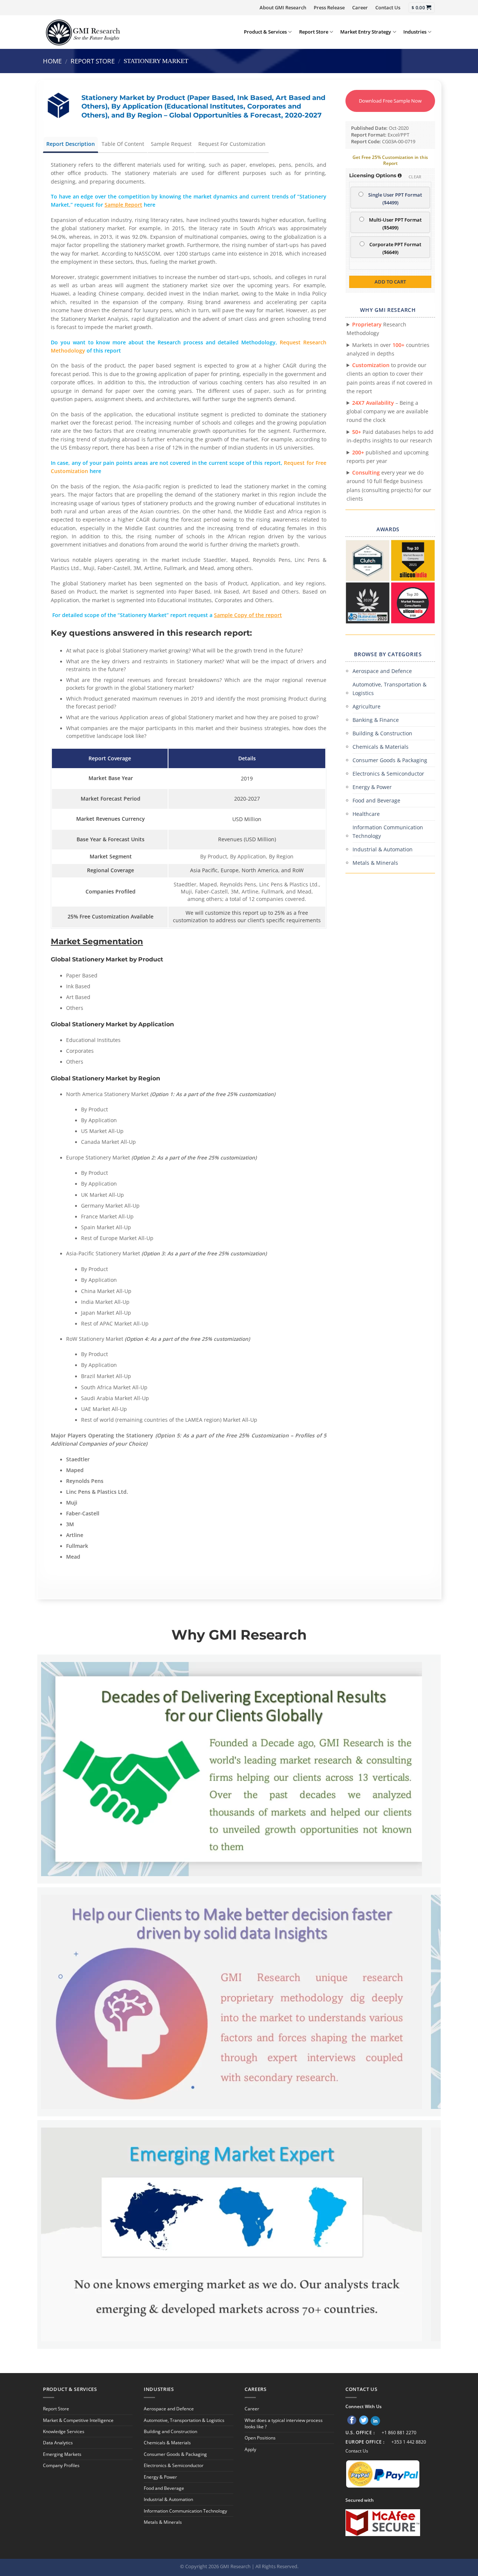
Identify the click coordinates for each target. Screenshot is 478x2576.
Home (52, 61)
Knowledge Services (64, 2431)
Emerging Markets (62, 2454)
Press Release (329, 7)
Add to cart (390, 282)
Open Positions (260, 2438)
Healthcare (366, 814)
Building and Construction (170, 2431)
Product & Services (265, 32)
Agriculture (367, 706)
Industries (415, 32)
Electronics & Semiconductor (388, 774)
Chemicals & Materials (381, 747)
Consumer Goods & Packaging (390, 760)
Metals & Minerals (375, 863)
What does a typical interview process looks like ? (284, 2423)
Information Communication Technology (388, 832)
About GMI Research (283, 7)
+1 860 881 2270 (399, 2433)
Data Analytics (58, 2443)
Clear (415, 177)
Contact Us (388, 7)
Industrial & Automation (383, 849)
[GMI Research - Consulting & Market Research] (83, 32)
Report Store (314, 32)
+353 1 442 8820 (409, 2442)
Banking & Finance (376, 720)
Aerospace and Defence (382, 671)
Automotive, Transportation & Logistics (389, 689)
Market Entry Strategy (366, 32)
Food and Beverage (376, 800)
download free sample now (390, 101)
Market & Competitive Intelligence (78, 2420)
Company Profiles (61, 2465)
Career (360, 7)
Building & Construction (382, 733)
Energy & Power (372, 787)
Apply (250, 2449)
